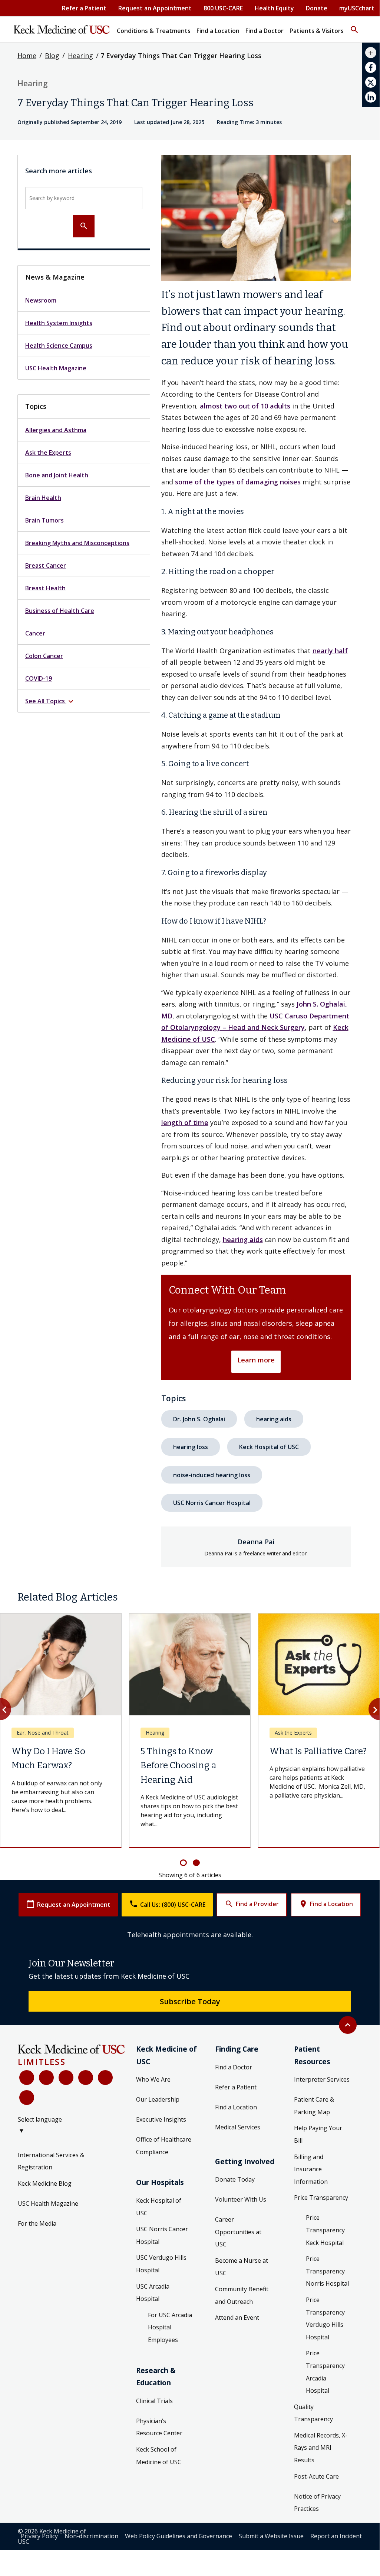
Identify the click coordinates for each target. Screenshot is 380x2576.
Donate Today (235, 2179)
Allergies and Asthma (56, 430)
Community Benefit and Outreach (242, 2295)
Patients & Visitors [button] (317, 31)
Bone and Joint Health (57, 475)
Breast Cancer (46, 565)
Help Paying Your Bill (318, 2134)
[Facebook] (27, 2078)
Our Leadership (158, 2099)
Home (27, 56)
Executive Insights (161, 2119)
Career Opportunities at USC (238, 2232)
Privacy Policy (39, 2536)
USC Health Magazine (56, 368)
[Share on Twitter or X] (371, 82)
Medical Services (238, 2127)
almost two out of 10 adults (245, 406)
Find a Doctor (234, 2067)
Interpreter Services (322, 2079)
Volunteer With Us (241, 2199)
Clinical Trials (154, 2401)
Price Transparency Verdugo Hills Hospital (325, 2318)
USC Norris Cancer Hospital (212, 1503)
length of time (185, 1122)
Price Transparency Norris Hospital (327, 2271)
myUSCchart (357, 8)
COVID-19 (39, 678)
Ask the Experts (48, 453)
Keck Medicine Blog (45, 2183)
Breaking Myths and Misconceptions (77, 543)
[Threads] (27, 2098)
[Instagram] (105, 2078)
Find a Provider (252, 1904)
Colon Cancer (44, 656)
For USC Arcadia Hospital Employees (170, 2327)
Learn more (256, 1360)
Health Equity (274, 8)
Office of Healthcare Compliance (164, 2146)
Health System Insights (59, 323)
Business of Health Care (60, 611)
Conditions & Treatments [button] (154, 31)
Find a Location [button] (218, 31)
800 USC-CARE (223, 8)
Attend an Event (237, 2318)
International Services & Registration (51, 2161)
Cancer (35, 633)
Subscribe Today (190, 2001)
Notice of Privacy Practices (317, 2503)
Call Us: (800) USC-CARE (167, 1904)
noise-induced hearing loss (212, 1475)
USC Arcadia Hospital (153, 2293)
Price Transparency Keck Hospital (325, 2230)
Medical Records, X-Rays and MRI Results (321, 2448)
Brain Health (43, 498)
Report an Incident (336, 2536)
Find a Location (326, 1904)
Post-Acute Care (316, 2476)
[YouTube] (66, 2078)
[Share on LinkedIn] (371, 97)
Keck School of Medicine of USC (159, 2456)
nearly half (330, 651)
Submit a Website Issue (271, 2536)
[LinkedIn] (86, 2078)
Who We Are (153, 2079)
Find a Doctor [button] (265, 31)
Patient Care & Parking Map (314, 2106)
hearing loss (191, 1447)
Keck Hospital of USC (269, 1447)
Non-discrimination (91, 2536)
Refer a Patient (84, 8)
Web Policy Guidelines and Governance (179, 2536)
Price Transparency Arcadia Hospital (325, 2372)
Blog (52, 56)
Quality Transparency (313, 2413)
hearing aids (243, 1239)
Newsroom (41, 300)
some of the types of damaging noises (238, 482)
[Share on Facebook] (371, 67)
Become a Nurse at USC (242, 2267)
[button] (354, 26)
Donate (317, 8)
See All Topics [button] (50, 702)
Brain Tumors (44, 520)
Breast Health (45, 588)
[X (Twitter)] (46, 2078)
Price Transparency (321, 2198)
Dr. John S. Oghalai (199, 1419)
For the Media (37, 2223)
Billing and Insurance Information (311, 2169)
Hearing (80, 56)
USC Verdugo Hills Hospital (161, 2264)
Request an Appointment (155, 8)
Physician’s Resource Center (159, 2427)
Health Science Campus (59, 346)
